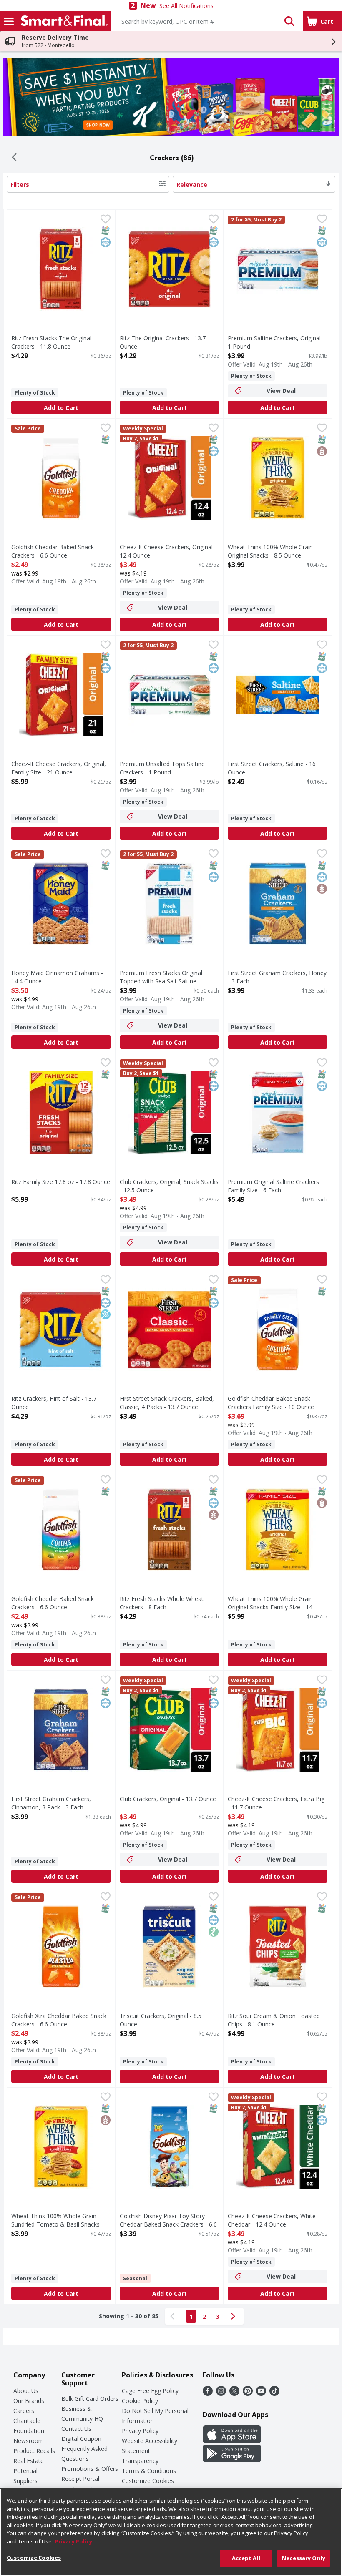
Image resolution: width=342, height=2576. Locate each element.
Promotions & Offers (90, 2469)
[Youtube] (261, 2393)
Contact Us (76, 2429)
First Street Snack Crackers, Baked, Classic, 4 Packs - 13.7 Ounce (167, 1402)
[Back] (14, 158)
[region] (171, 2532)
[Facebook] (208, 2393)
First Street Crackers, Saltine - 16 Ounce (272, 768)
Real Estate (29, 2461)
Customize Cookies (148, 2481)
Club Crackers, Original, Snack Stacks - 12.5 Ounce (169, 1186)
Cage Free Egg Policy (150, 2391)
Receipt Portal (80, 2479)
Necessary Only (304, 2558)
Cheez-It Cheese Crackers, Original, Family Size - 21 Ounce (59, 768)
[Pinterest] (248, 2393)
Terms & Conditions (149, 2471)
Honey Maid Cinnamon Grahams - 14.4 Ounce (57, 977)
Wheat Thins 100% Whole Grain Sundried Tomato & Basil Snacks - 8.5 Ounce (57, 2224)
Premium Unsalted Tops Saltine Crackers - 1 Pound (162, 768)
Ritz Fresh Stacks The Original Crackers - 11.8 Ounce (51, 342)
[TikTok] (274, 2393)
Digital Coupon (81, 2439)
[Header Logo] (63, 21)
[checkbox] (106, 220)
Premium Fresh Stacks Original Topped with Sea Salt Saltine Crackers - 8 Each (161, 981)
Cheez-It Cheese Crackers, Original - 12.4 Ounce (168, 551)
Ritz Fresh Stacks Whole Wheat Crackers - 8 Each (162, 1603)
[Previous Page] (174, 2316)
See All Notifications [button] (186, 6)
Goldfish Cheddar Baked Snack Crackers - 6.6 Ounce (53, 551)
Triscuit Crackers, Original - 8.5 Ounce (161, 2020)
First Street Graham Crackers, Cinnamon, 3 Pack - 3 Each (51, 1803)
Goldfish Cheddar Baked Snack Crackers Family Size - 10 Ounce (271, 1402)
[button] (289, 21)
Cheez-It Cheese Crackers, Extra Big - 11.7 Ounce (276, 1803)
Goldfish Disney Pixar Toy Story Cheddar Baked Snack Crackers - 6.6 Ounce (168, 2224)
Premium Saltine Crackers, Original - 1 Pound (276, 342)
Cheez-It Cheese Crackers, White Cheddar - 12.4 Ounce (272, 2220)
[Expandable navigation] (9, 21)
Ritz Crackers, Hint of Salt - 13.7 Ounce (54, 1402)
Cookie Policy (140, 2401)
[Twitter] (234, 2393)
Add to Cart (61, 408)
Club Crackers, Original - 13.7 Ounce (168, 1799)
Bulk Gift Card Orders (90, 2399)
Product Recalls (34, 2451)
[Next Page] (235, 2316)
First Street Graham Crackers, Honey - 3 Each (277, 977)
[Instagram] (221, 2393)
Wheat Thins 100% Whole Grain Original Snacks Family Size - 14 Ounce (270, 1607)
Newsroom (29, 2441)
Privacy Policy (140, 2431)
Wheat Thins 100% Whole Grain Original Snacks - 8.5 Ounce (270, 551)
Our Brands (29, 2401)
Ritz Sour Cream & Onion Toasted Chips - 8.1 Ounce (274, 2020)
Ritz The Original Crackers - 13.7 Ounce (163, 342)
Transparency (140, 2461)
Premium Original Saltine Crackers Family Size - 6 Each (273, 1186)
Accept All (246, 2558)
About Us (26, 2391)
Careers (24, 2411)
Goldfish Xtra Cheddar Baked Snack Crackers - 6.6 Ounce (59, 2020)
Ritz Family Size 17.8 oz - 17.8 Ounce (61, 1182)
